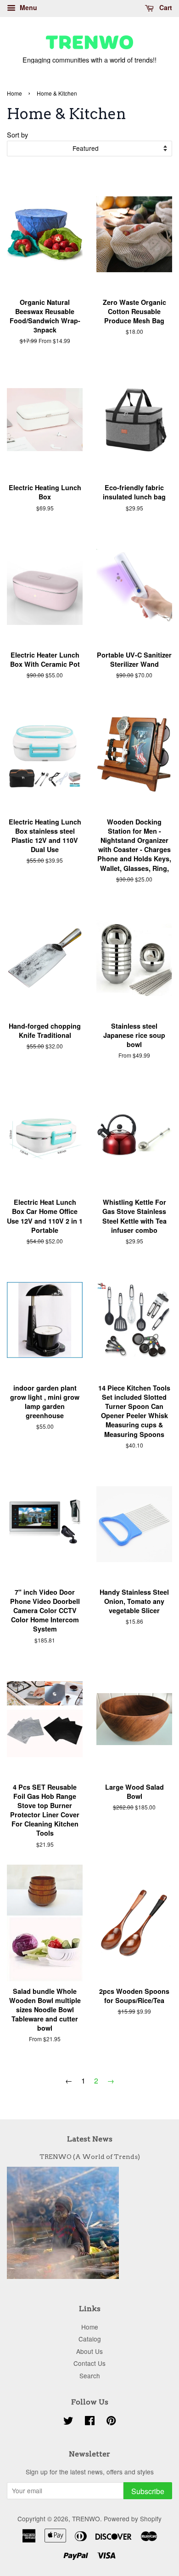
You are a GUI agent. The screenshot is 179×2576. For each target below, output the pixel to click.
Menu (28, 7)
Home (14, 93)
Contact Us (89, 2363)
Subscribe (148, 2491)
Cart (165, 7)
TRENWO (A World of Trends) (90, 2157)
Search (90, 2376)
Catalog (90, 2339)
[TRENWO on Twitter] (68, 2422)
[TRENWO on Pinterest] (111, 2422)
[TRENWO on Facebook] (90, 2422)
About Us (89, 2351)
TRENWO (86, 2519)
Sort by (17, 135)
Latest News (90, 2139)
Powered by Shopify (133, 2519)
